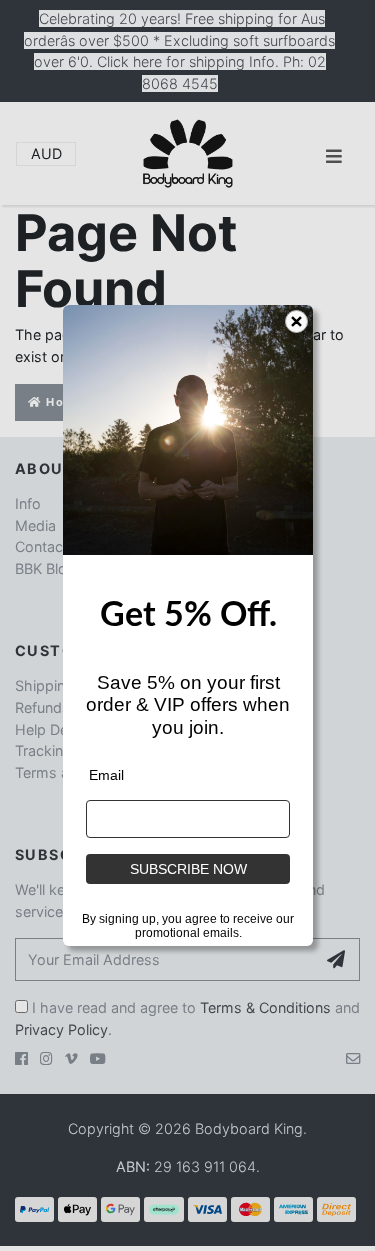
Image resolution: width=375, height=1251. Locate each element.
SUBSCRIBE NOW (187, 869)
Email (106, 775)
